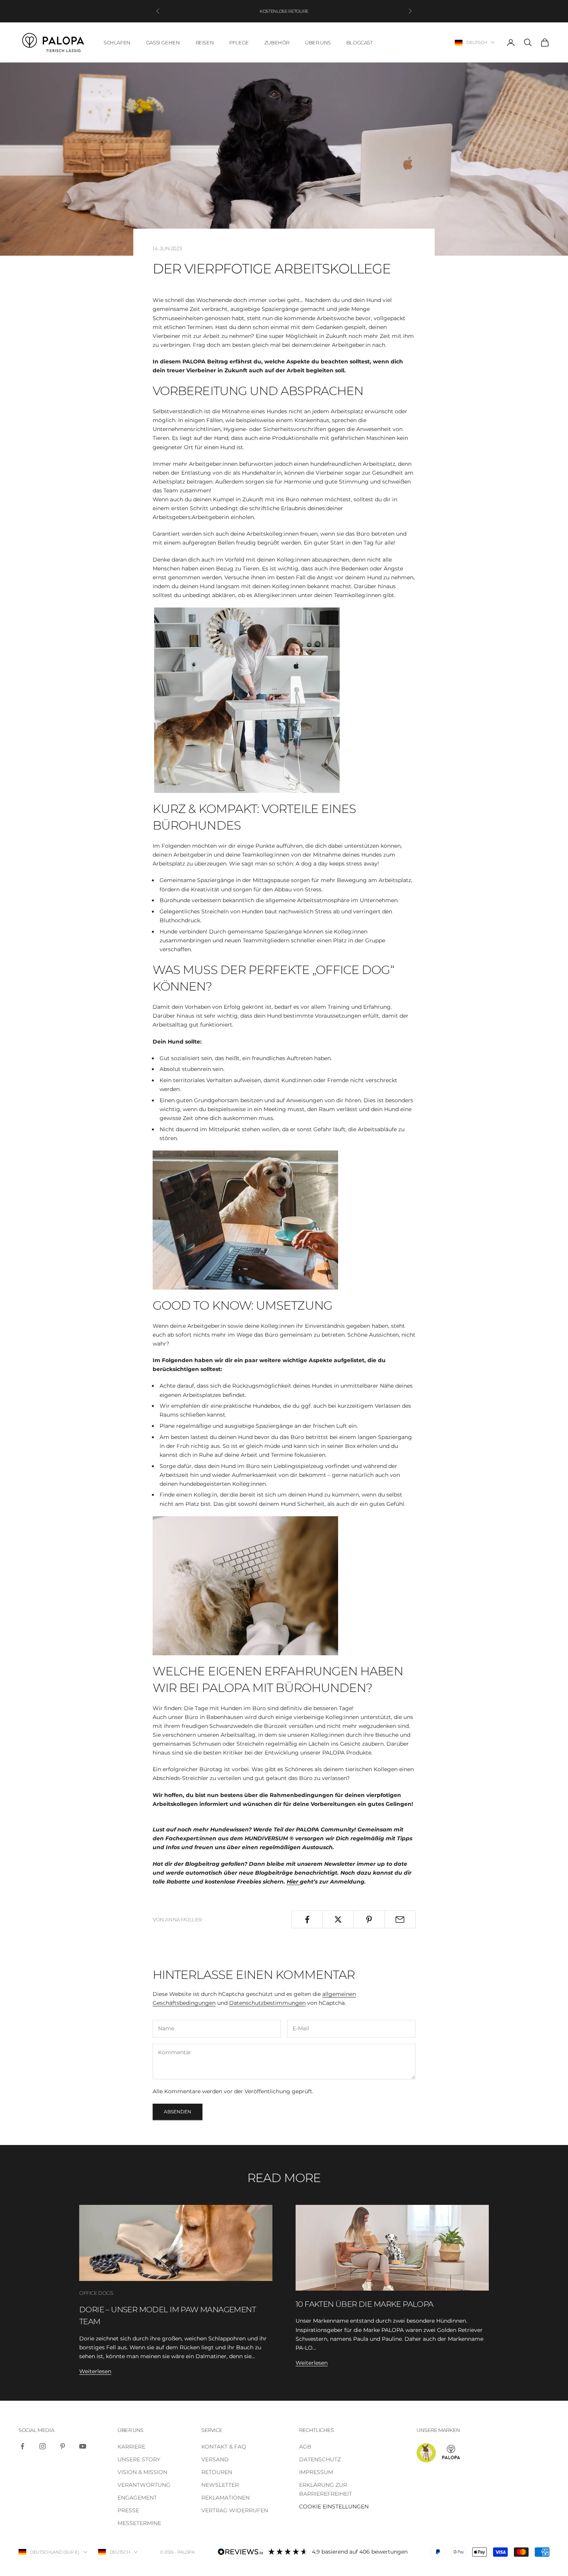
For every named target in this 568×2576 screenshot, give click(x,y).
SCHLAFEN (117, 42)
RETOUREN (217, 2472)
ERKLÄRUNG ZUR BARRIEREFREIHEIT (326, 2489)
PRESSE (128, 2510)
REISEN (205, 42)
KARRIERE (131, 2447)
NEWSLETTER (220, 2485)
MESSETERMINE (139, 2523)
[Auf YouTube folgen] (83, 2446)
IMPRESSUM (316, 2472)
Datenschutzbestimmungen (267, 2003)
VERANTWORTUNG (144, 2485)
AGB (305, 2447)
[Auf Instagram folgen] (43, 2446)
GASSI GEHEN (163, 42)
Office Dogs (96, 2293)
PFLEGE (239, 42)
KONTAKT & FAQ (224, 2447)
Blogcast (360, 42)
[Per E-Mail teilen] (400, 1919)
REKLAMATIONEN (225, 2498)
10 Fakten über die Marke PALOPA (365, 2304)
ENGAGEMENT (137, 2498)
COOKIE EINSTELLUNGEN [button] (334, 2506)
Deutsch (477, 42)
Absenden (178, 2112)
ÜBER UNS (318, 42)
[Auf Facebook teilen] (307, 1919)
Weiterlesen (95, 2371)
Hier (293, 1882)
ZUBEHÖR (277, 42)
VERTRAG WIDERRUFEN (235, 2510)
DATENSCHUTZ (320, 2459)
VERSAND (215, 2459)
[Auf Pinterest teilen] (369, 1919)
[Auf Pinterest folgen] (63, 2446)
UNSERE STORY (139, 2459)
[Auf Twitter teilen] (338, 1919)
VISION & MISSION (142, 2472)
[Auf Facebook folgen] (22, 2446)
